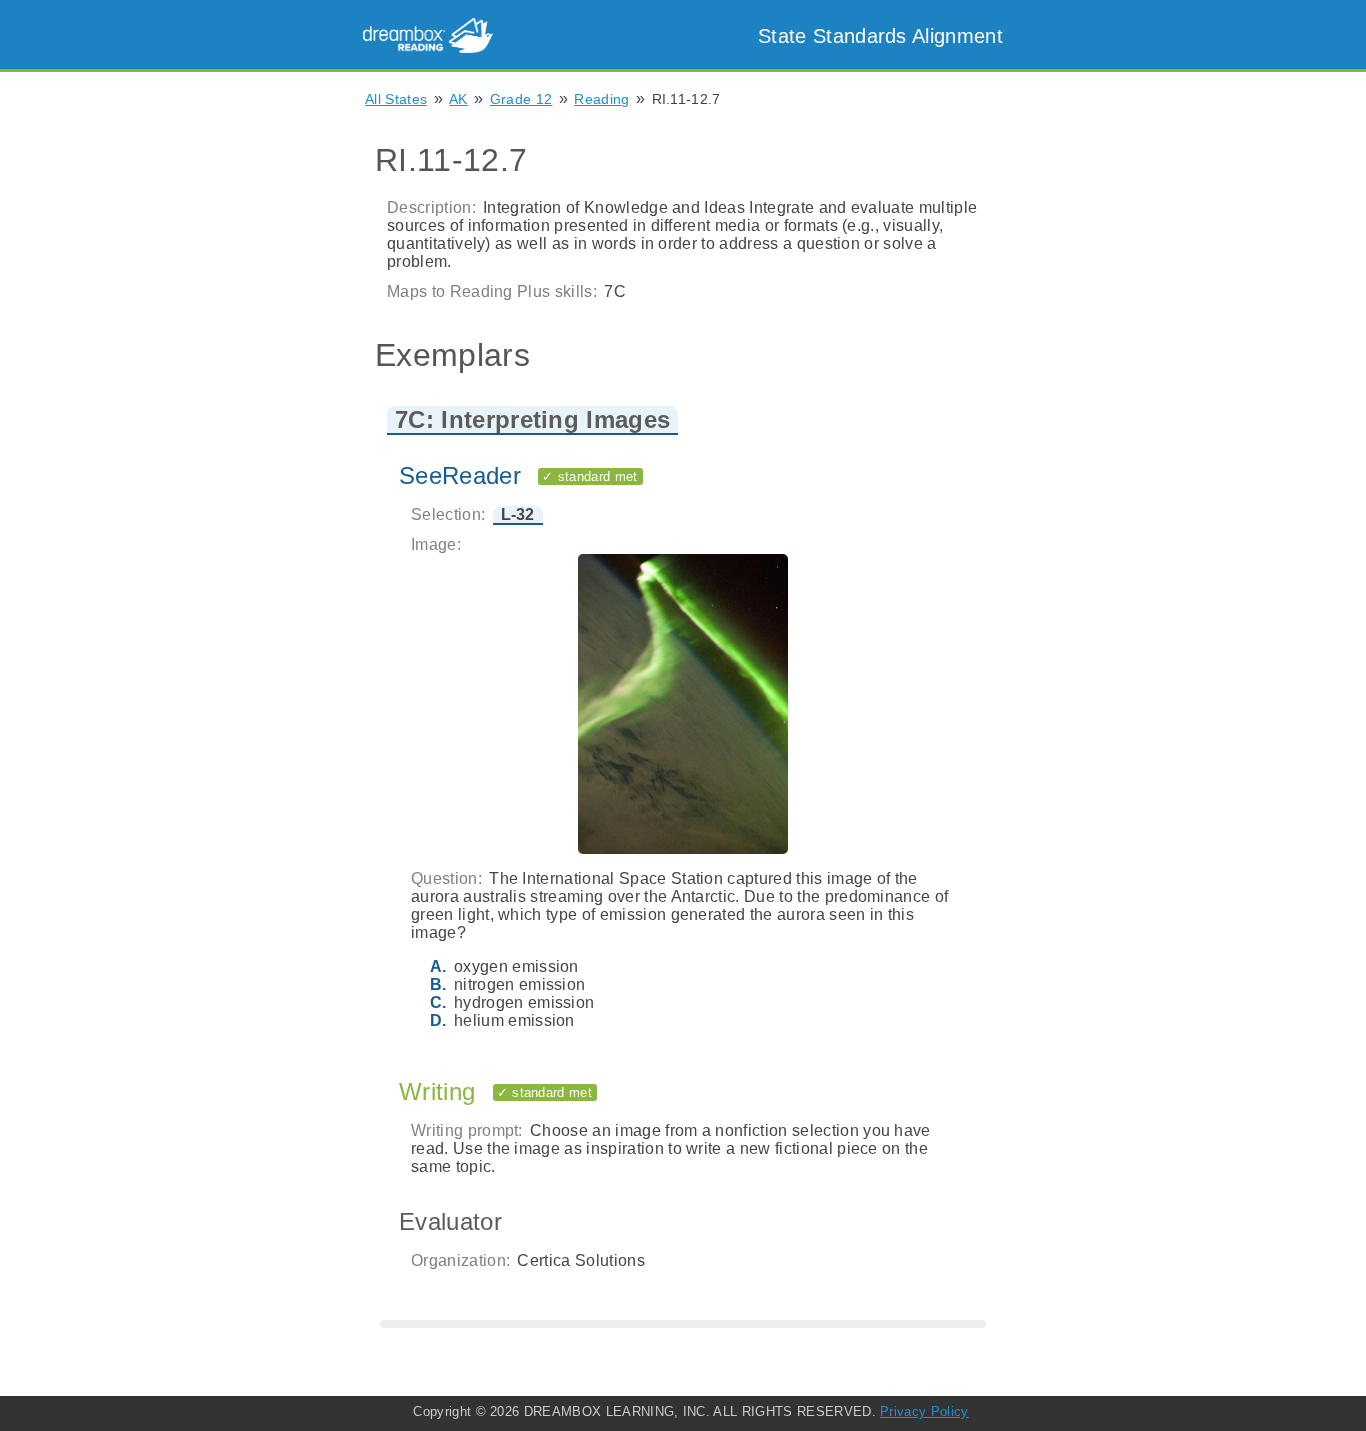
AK (458, 99)
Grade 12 (521, 99)
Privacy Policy (924, 1411)
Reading (601, 99)
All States (396, 99)
